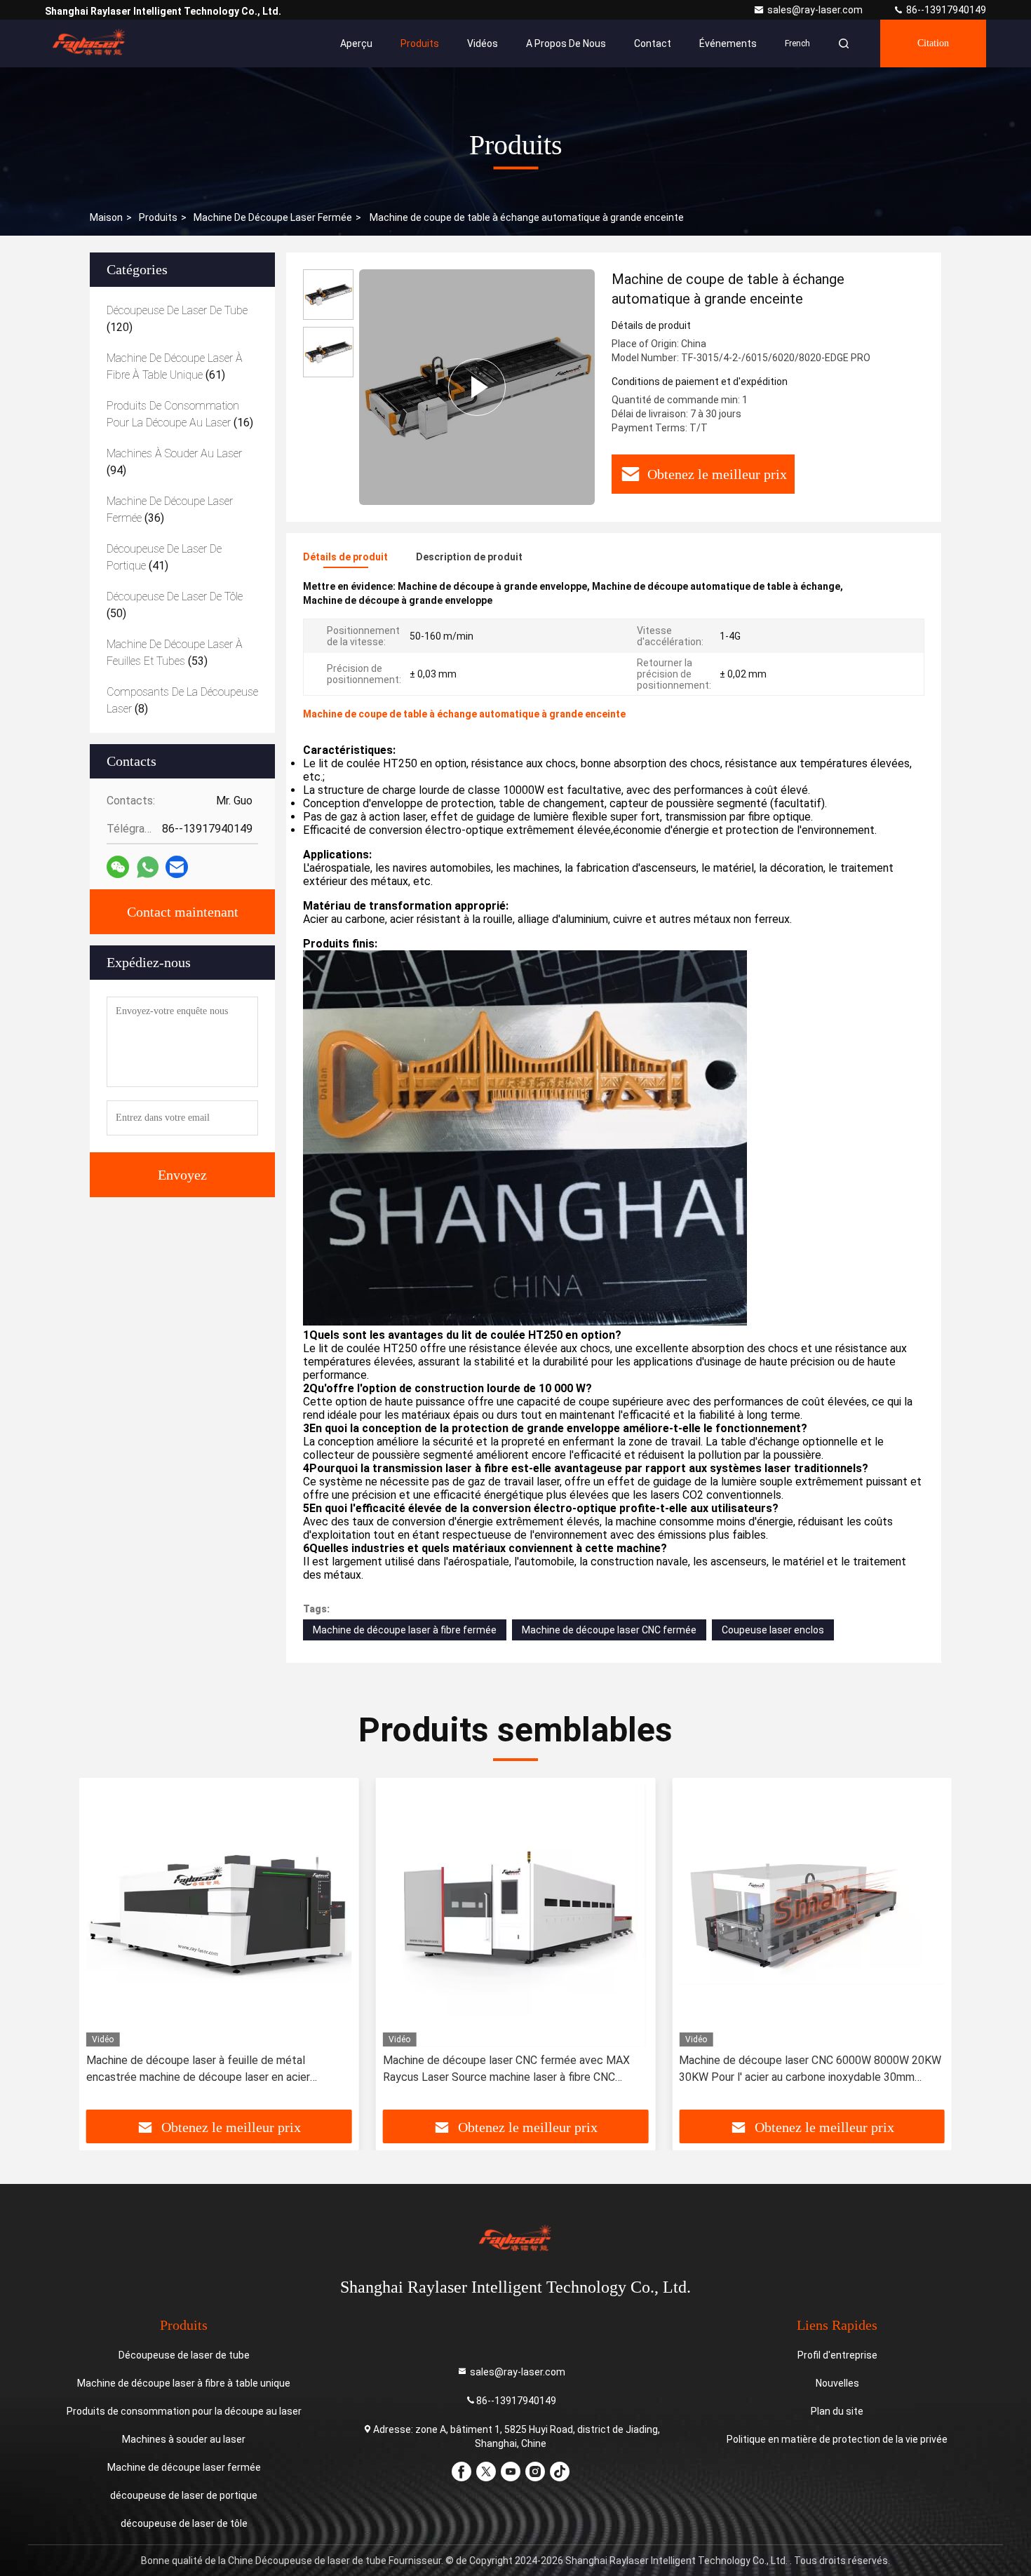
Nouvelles (837, 2383)
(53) (175, 653)
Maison (106, 217)
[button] (105, 1949)
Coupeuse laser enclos (773, 1630)
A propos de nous (566, 43)
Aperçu (356, 43)
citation (933, 43)
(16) (180, 414)
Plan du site (837, 2411)
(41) (164, 557)
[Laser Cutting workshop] (477, 387)
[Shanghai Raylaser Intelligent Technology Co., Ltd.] (89, 43)
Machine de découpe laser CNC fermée (609, 1630)
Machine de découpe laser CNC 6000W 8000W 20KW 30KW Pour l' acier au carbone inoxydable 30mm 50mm (810, 2070)
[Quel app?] (148, 867)
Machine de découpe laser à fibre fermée (405, 1630)
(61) (175, 366)
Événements (728, 43)
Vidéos (483, 43)
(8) (182, 700)
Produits (420, 43)
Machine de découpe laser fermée (273, 217)
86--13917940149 (945, 10)
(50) (175, 605)
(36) (170, 510)
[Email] (177, 867)
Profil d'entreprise (837, 2355)
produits (158, 217)
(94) (174, 462)
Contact (653, 43)
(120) (177, 319)
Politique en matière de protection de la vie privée (837, 2439)
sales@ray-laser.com (816, 10)
